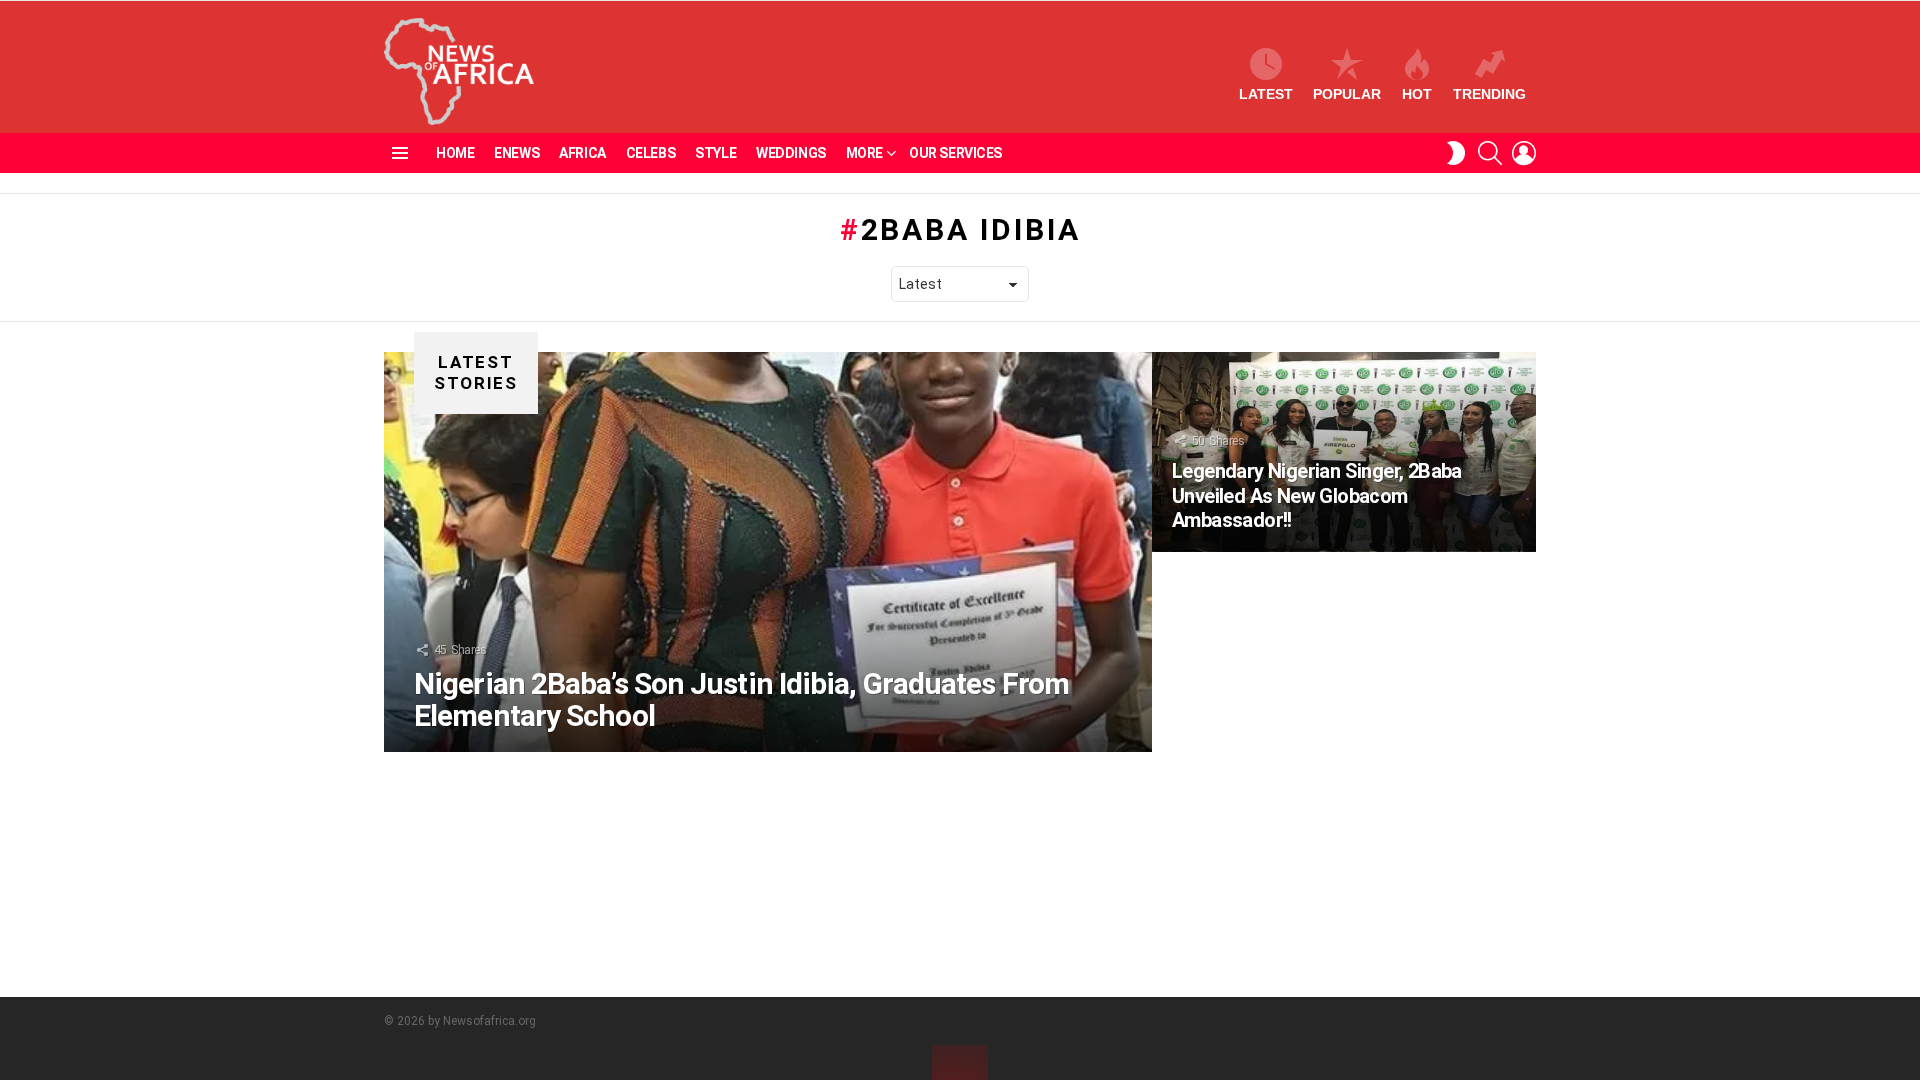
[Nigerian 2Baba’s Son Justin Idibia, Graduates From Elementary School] (768, 552)
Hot (1417, 94)
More (864, 153)
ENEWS (516, 153)
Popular (1347, 94)
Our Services (955, 153)
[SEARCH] (1490, 153)
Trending (1489, 94)
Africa (582, 153)
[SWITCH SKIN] (1456, 153)
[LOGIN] (1524, 153)
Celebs (650, 153)
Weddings (791, 153)
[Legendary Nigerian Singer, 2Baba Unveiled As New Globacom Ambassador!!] (1344, 452)
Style (715, 153)
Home (455, 153)
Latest (1266, 94)
